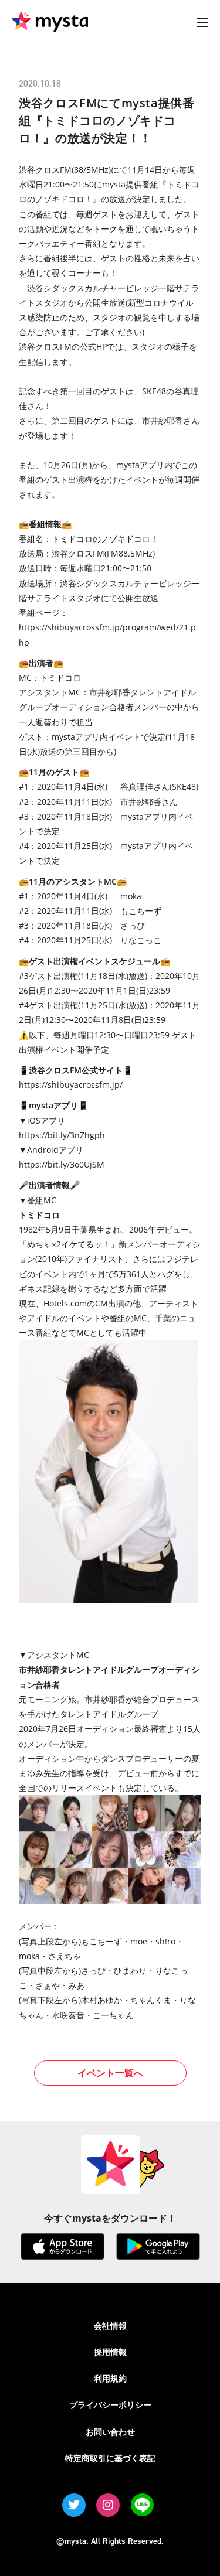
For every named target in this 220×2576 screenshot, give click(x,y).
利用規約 (110, 2378)
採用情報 (110, 2352)
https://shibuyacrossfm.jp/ (71, 1085)
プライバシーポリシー (110, 2405)
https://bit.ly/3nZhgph (62, 1135)
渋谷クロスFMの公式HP (63, 347)
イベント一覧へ (110, 2073)
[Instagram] (108, 2505)
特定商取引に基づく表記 (110, 2458)
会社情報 (110, 2326)
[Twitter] (74, 2505)
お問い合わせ (110, 2432)
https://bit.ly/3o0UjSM (62, 1164)
